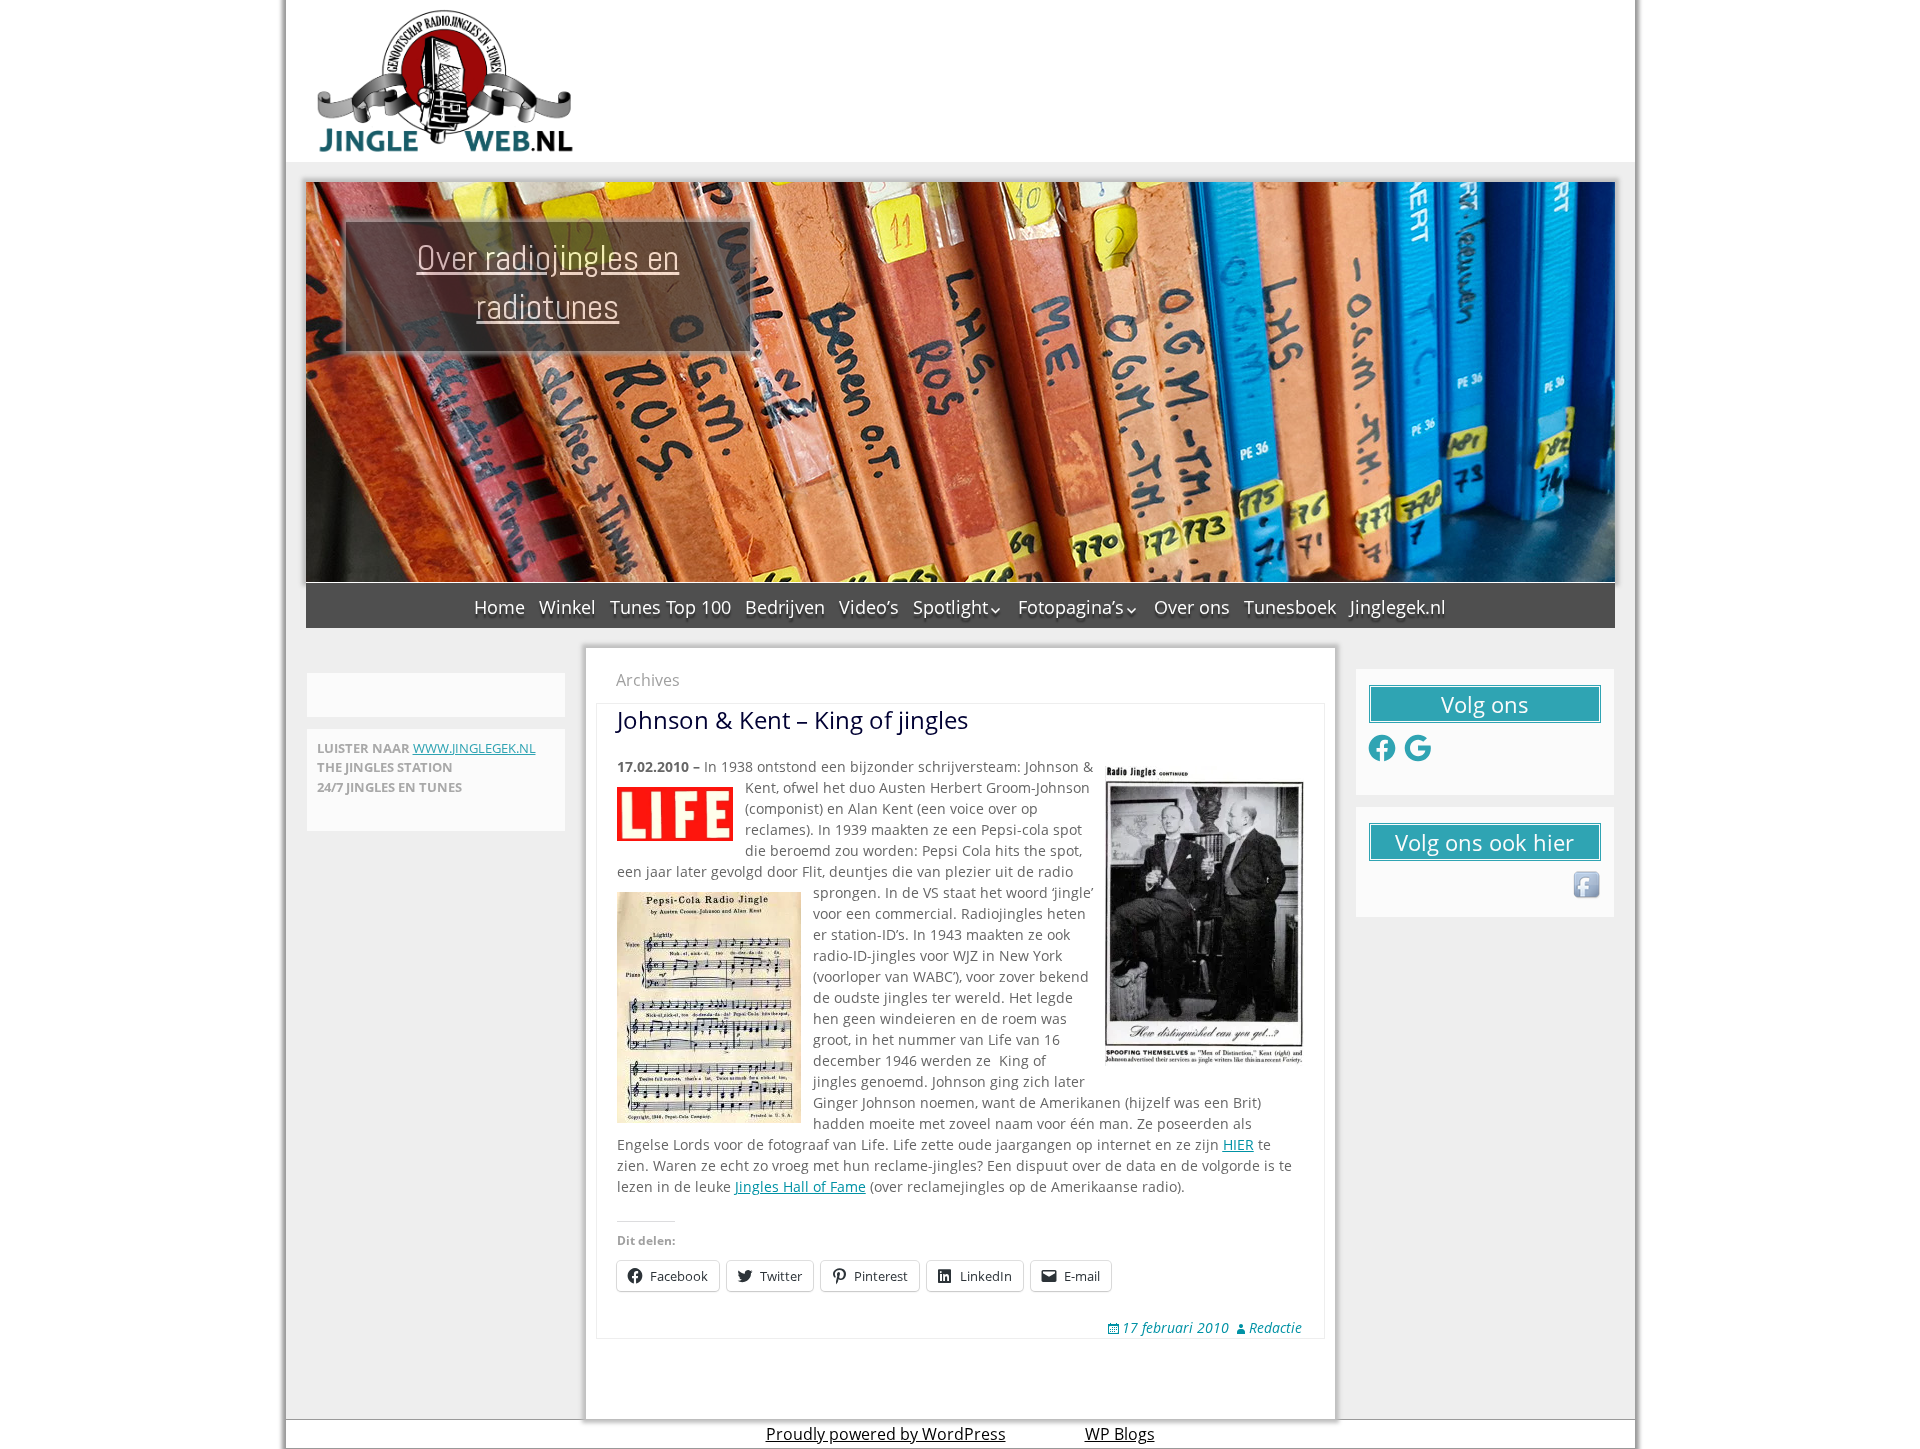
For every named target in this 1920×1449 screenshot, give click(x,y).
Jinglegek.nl (1398, 607)
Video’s (869, 607)
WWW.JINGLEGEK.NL (474, 748)
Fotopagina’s (1071, 607)
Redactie (1275, 1327)
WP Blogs (1120, 1434)
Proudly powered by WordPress (886, 1434)
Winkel (567, 607)
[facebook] (1588, 886)
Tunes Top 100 (670, 607)
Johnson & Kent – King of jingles (792, 719)
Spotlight (950, 607)
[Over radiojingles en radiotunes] (446, 81)
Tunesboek (1290, 607)
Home (499, 607)
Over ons (1192, 607)
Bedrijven (785, 607)
